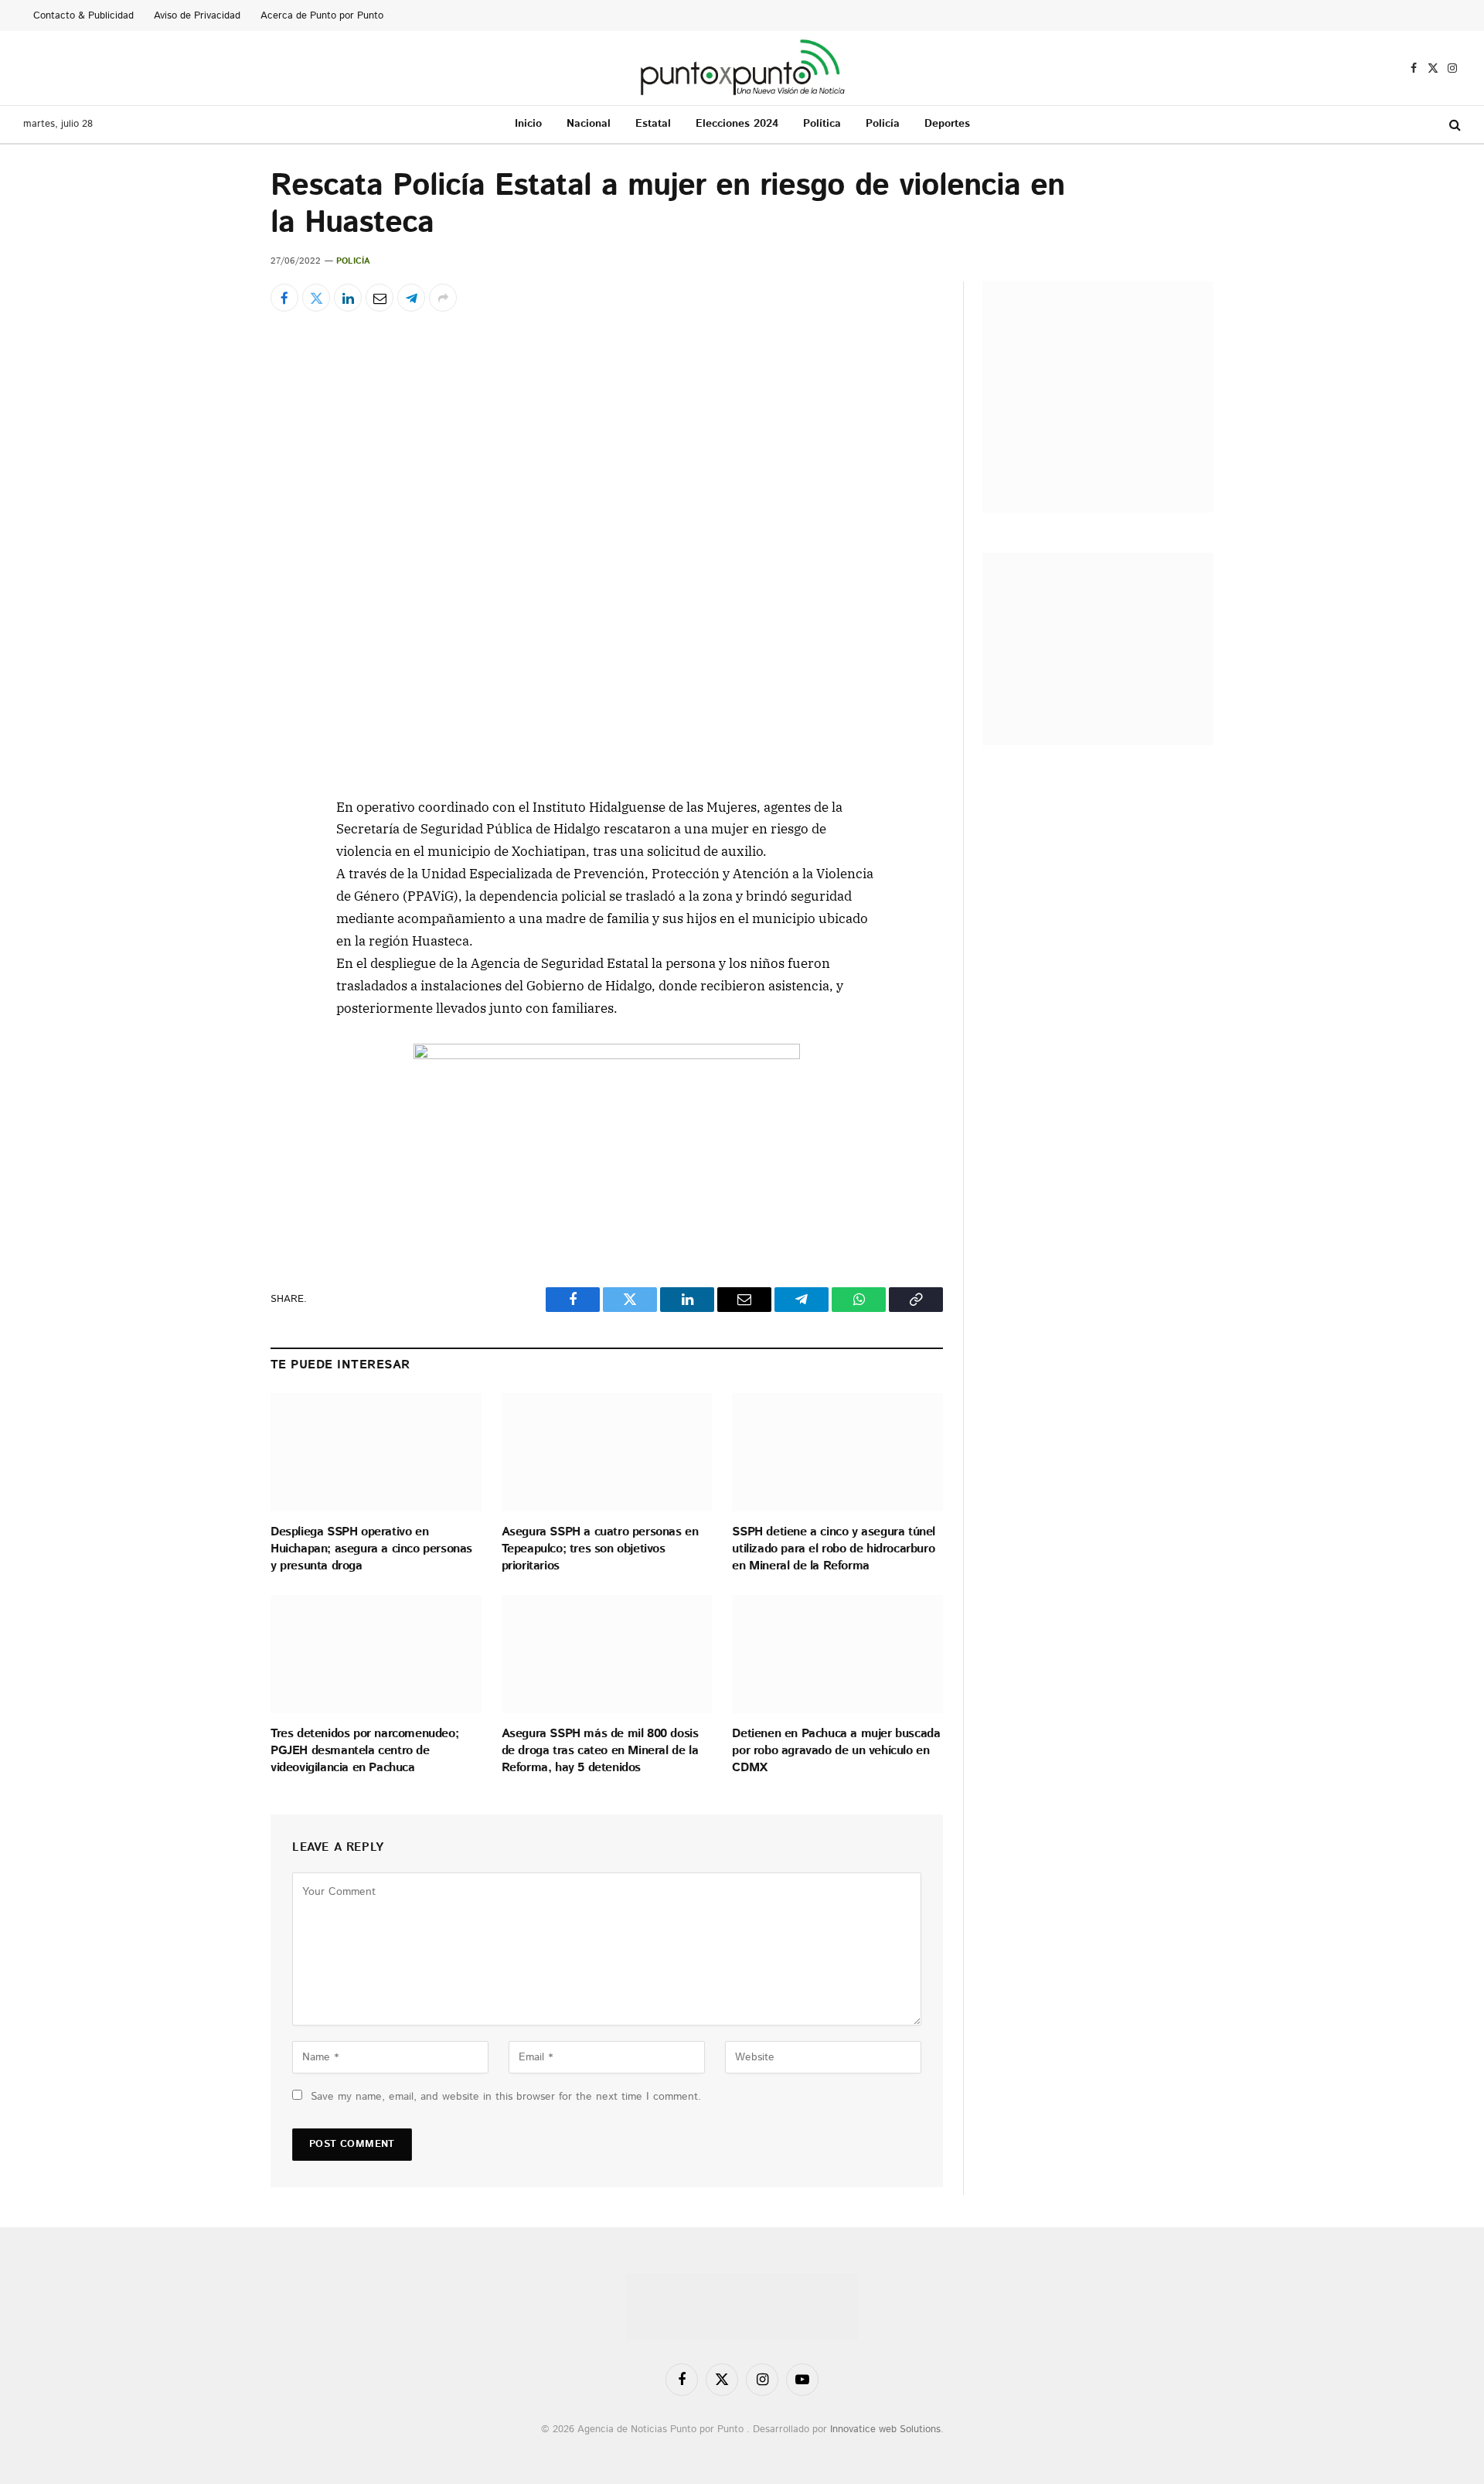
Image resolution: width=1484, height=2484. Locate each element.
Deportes (947, 124)
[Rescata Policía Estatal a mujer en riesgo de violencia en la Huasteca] (607, 552)
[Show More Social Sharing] (443, 298)
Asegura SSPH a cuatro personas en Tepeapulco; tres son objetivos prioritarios (600, 1549)
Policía (883, 124)
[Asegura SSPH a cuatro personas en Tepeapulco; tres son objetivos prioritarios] (607, 1452)
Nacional (589, 124)
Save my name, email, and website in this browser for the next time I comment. (506, 2097)
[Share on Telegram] (411, 298)
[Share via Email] (380, 298)
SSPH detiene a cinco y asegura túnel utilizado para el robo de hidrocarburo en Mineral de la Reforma (834, 1549)
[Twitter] (216, 881)
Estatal (653, 124)
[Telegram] (216, 988)
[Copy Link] (216, 1059)
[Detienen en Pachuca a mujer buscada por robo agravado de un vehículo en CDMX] (837, 1654)
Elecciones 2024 (737, 124)
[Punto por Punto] (742, 68)
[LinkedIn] (216, 917)
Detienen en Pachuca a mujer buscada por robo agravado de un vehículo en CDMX (836, 1751)
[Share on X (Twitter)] (316, 298)
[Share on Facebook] (284, 298)
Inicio (528, 124)
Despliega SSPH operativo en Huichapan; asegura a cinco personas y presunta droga (371, 1549)
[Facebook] (216, 846)
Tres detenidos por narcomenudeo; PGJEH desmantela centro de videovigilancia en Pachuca (364, 1751)
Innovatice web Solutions (885, 2429)
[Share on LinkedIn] (348, 298)
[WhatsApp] (216, 1024)
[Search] (1453, 125)
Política (822, 124)
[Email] (216, 952)
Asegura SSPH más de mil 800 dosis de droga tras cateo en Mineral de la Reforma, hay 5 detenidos (600, 1751)
